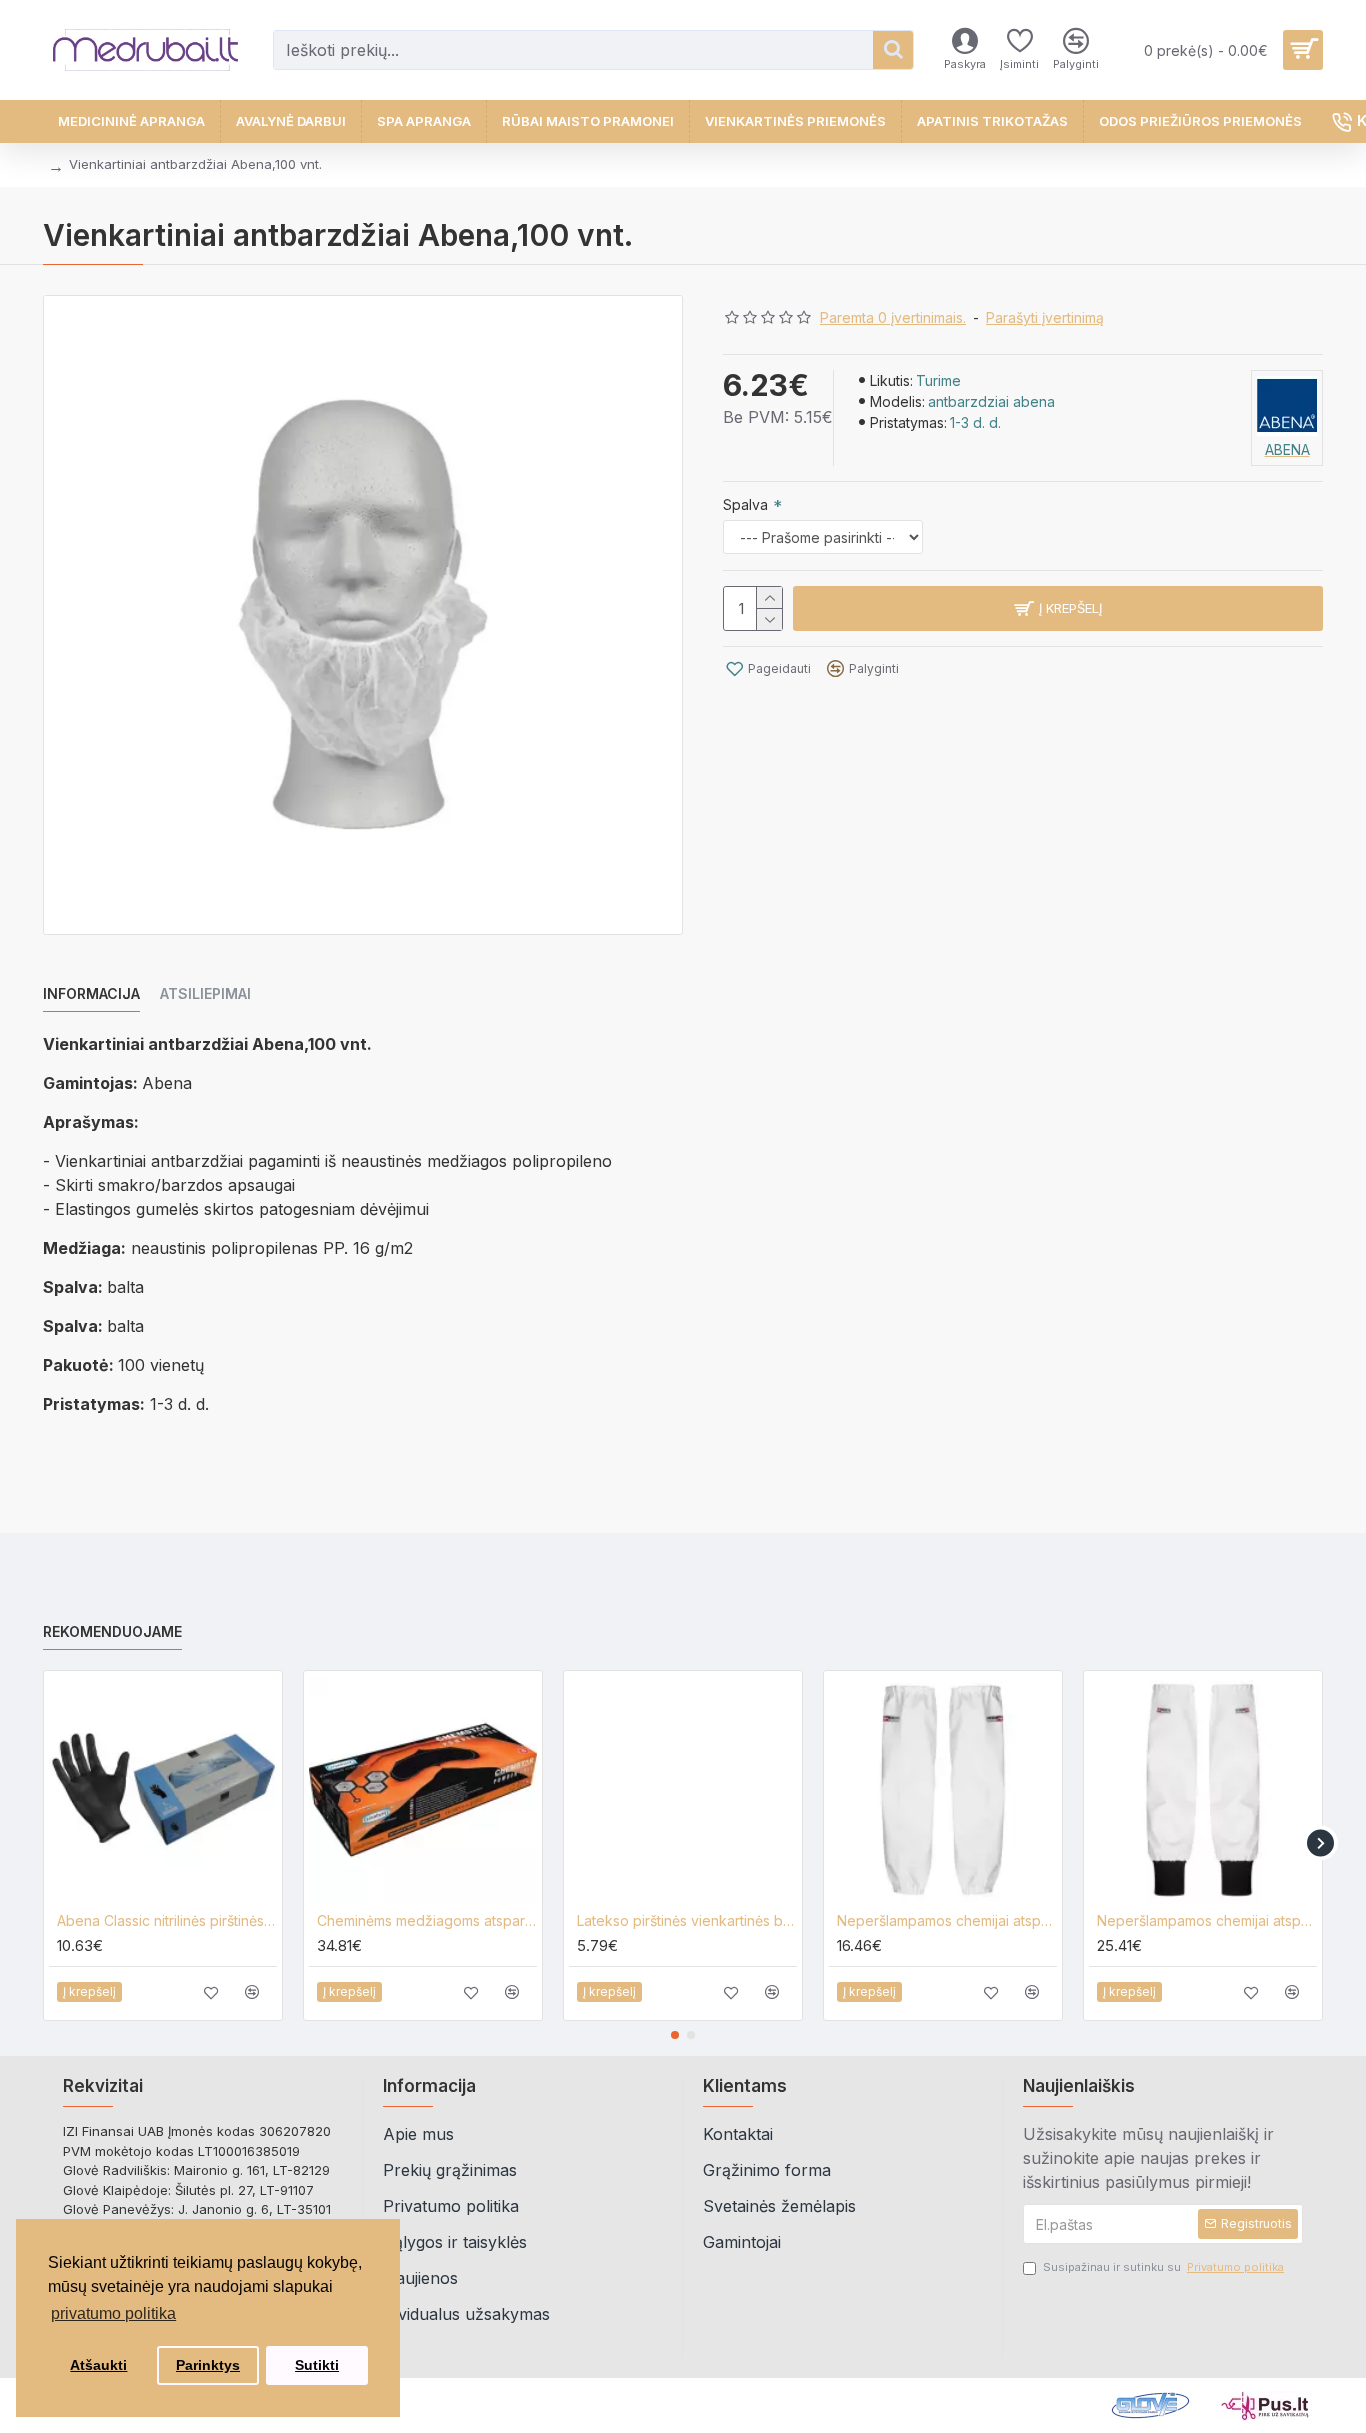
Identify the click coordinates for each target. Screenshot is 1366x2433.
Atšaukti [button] (98, 2365)
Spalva (745, 504)
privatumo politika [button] (113, 2313)
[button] (45, 1842)
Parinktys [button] (208, 2365)
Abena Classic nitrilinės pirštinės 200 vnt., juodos (167, 1920)
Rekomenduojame (112, 1631)
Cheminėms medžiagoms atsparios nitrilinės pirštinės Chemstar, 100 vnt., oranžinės (427, 1920)
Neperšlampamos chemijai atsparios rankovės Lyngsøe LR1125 (1207, 1920)
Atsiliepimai (205, 993)
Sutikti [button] (317, 2365)
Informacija (91, 993)
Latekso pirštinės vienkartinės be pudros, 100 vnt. (687, 1920)
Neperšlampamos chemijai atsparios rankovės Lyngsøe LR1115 (947, 1920)
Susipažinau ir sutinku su (1163, 2267)
